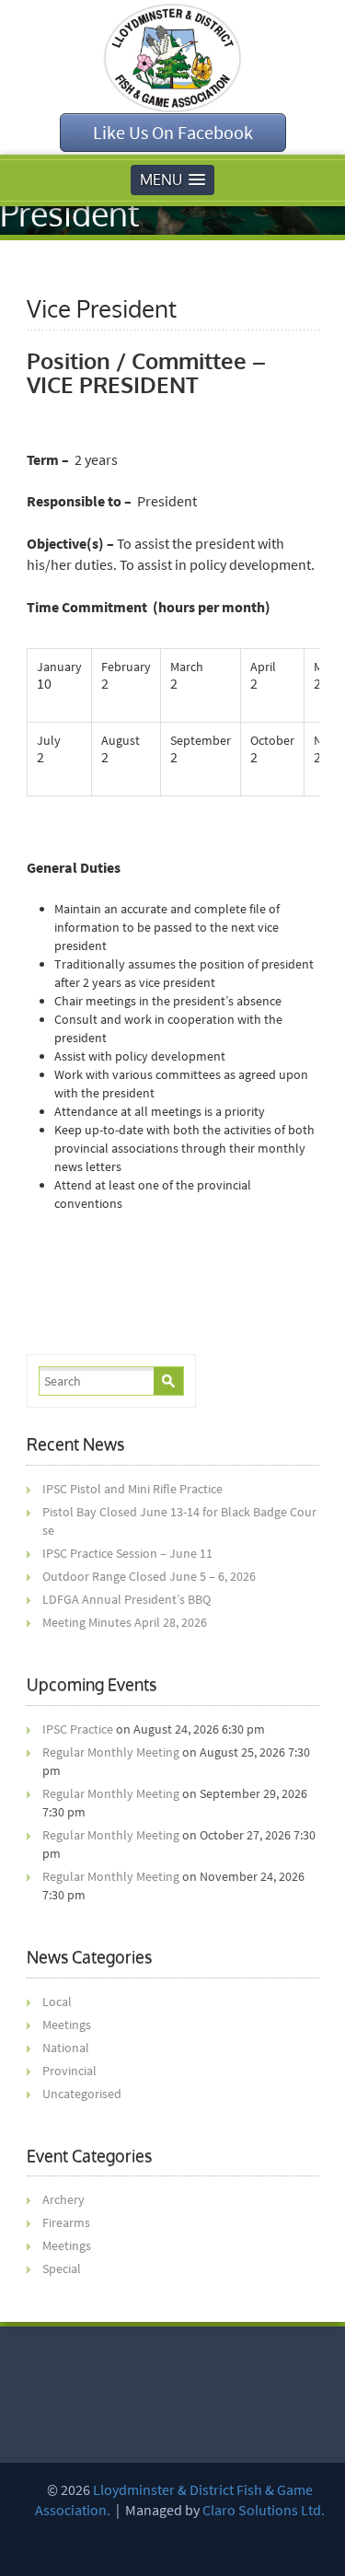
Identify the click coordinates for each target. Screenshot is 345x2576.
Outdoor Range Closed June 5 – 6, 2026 (149, 1576)
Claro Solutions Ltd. (264, 2510)
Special (62, 2269)
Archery (63, 2199)
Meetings (67, 2025)
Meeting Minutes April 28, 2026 (125, 1622)
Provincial (69, 2071)
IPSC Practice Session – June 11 (127, 1553)
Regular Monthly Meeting (111, 1752)
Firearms (66, 2222)
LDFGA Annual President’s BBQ (126, 1599)
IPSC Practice (78, 1729)
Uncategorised (82, 2094)
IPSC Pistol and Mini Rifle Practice (132, 1489)
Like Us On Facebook (173, 132)
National (66, 2048)
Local (57, 2002)
